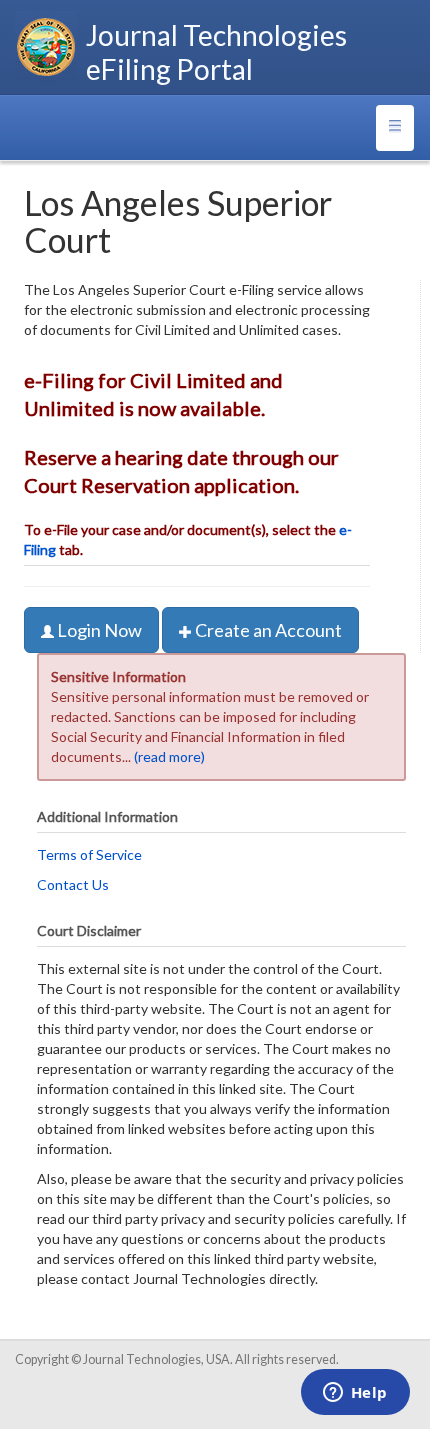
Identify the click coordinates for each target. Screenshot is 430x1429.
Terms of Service (89, 854)
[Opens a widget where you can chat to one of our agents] (355, 1394)
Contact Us (73, 884)
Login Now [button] (98, 630)
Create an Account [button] (267, 630)
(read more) (169, 756)
